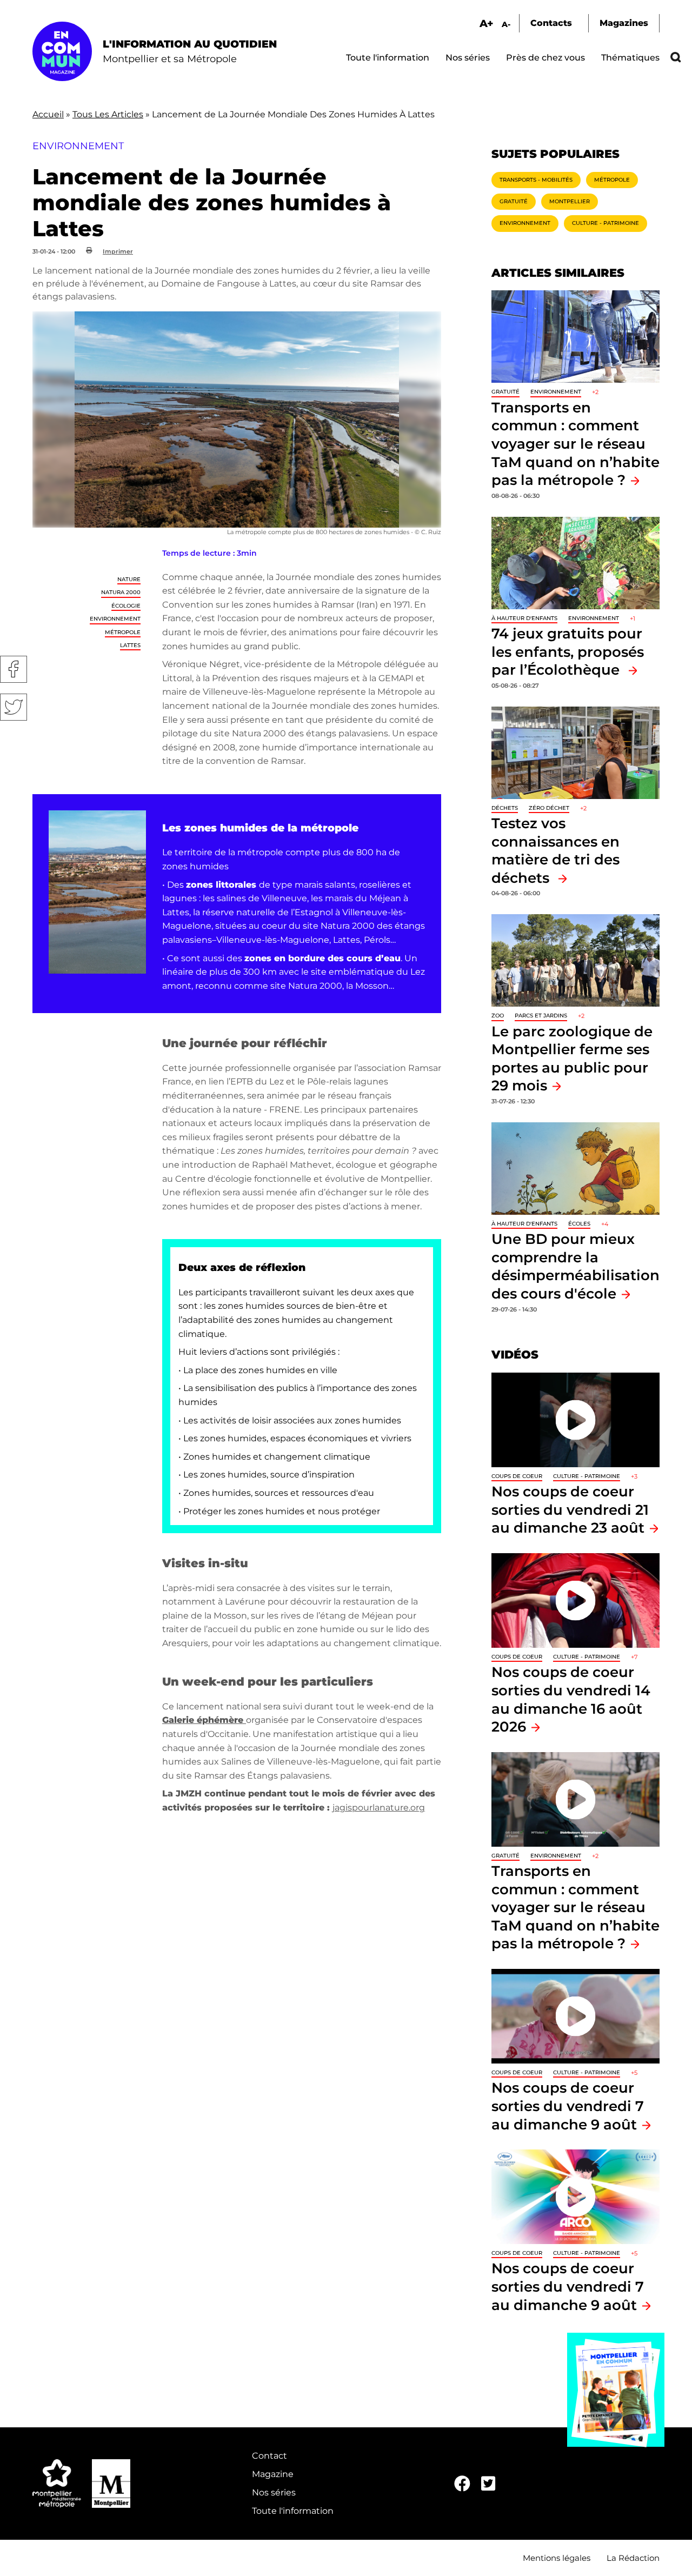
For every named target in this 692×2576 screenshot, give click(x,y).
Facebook (14, 669)
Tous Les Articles (108, 114)
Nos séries (468, 58)
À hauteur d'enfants (524, 618)
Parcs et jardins (541, 1016)
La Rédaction (633, 2558)
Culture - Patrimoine (605, 223)
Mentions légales (557, 2558)
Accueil (48, 114)
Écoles (579, 1224)
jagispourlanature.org (379, 1808)
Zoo (498, 1016)
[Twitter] (488, 2484)
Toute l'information (388, 58)
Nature (129, 579)
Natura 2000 (121, 592)
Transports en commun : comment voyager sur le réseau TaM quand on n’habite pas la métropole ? (575, 444)
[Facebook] (462, 2484)
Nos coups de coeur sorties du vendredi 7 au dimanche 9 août (568, 2106)
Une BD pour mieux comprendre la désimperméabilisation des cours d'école (575, 1266)
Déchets (505, 808)
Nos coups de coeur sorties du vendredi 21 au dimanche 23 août (570, 1509)
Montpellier (570, 201)
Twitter (14, 707)
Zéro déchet (549, 808)
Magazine (273, 2474)
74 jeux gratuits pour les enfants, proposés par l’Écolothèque (568, 651)
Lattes (130, 645)
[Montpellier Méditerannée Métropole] (57, 2484)
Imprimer (118, 251)
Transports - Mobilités (536, 180)
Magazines (624, 23)
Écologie (126, 606)
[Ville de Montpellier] (111, 2484)
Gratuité (514, 201)
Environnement (115, 619)
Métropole (123, 632)
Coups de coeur (517, 1476)
